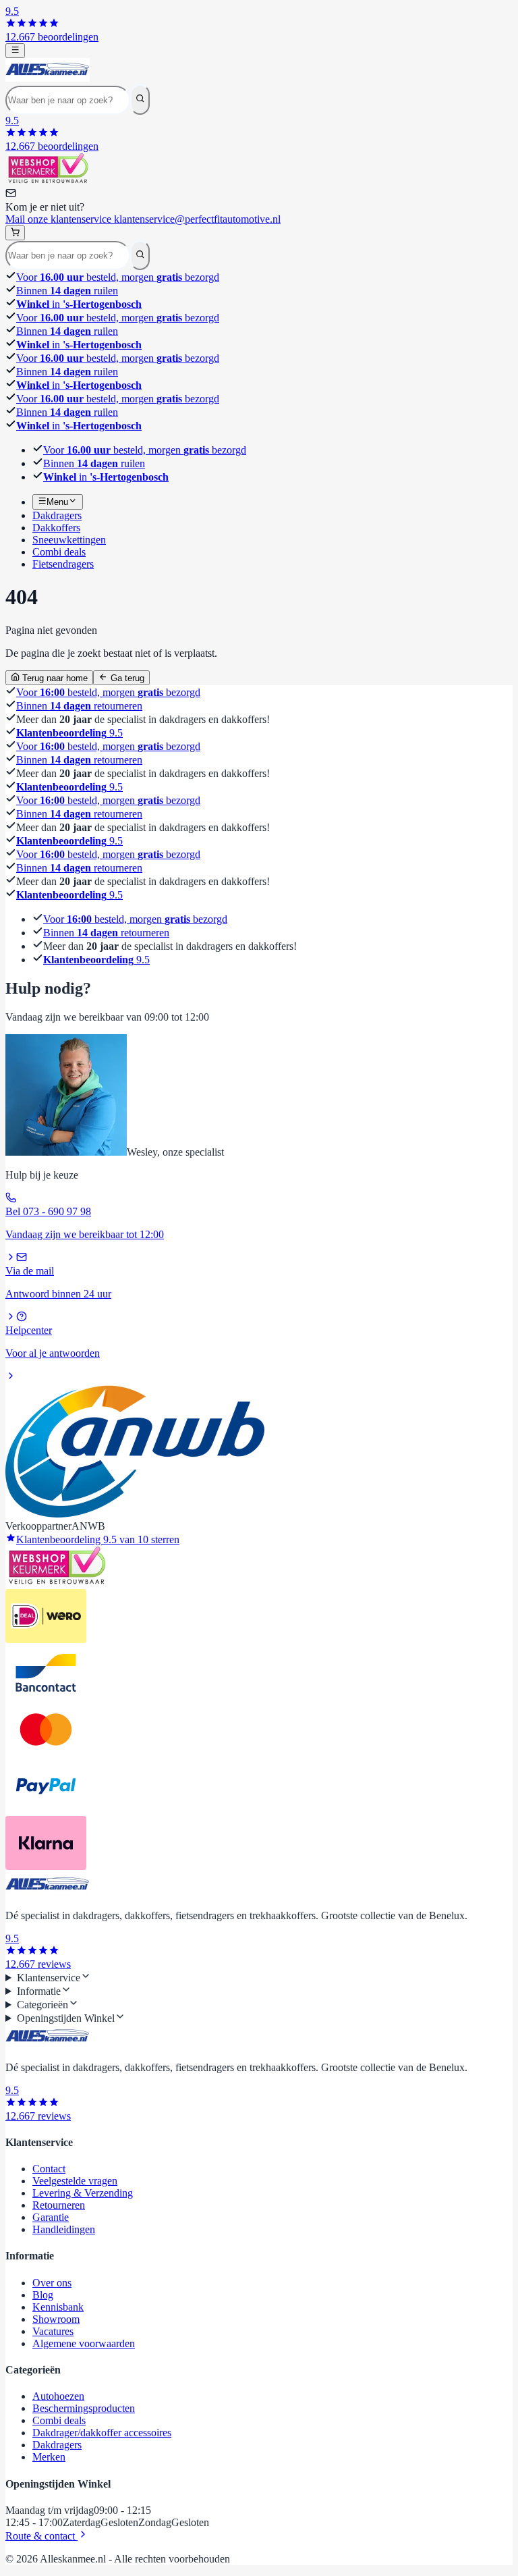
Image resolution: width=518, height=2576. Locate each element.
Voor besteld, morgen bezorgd (118, 277)
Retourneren (59, 2205)
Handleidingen (64, 2229)
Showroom (56, 2319)
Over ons (52, 2283)
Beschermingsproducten (84, 2408)
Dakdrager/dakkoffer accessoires (102, 2433)
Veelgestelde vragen (75, 2181)
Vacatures (53, 2331)
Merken (49, 2457)
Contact (49, 2169)
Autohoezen (58, 2396)
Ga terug (126, 678)
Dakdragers (57, 2445)
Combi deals (59, 2420)
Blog (43, 2295)
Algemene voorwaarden (84, 2343)
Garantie (51, 2217)
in (79, 304)
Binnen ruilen (67, 291)
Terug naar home (54, 678)
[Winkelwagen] (15, 233)
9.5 (69, 733)
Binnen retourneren (79, 706)
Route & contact (41, 2536)
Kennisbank (58, 2307)
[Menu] (15, 51)
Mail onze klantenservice (143, 219)
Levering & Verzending (83, 2193)
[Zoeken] (140, 99)
